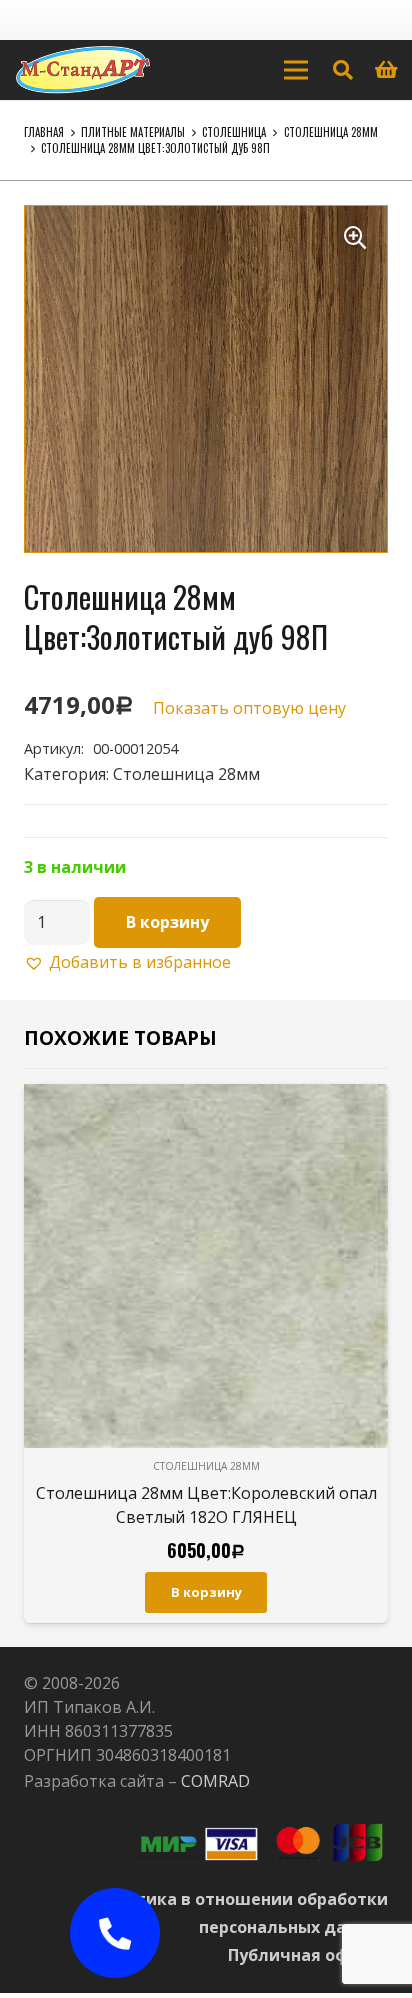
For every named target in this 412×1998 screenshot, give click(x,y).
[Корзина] (387, 70)
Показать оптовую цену (249, 708)
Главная (44, 132)
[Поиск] (343, 70)
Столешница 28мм (331, 132)
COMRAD (215, 1781)
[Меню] (296, 70)
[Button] (115, 1933)
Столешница (234, 132)
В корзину (167, 922)
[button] (355, 238)
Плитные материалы (133, 132)
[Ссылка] (83, 70)
